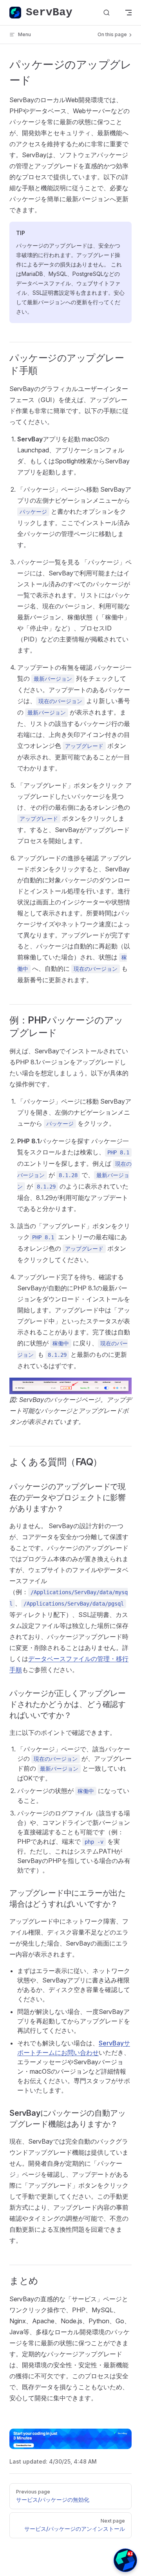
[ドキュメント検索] (107, 13)
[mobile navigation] (128, 13)
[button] (125, 2560)
